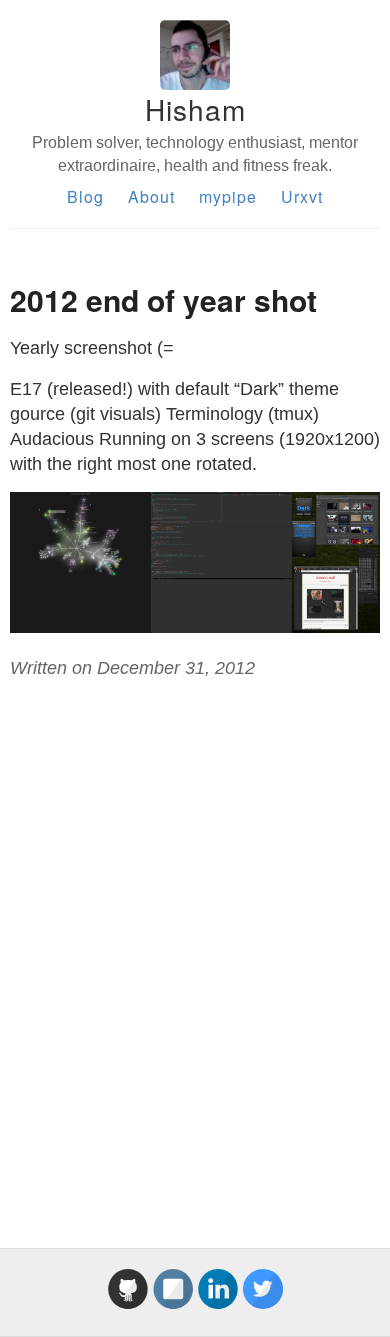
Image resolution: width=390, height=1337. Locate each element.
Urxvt (302, 196)
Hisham (195, 109)
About (151, 196)
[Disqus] (195, 941)
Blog (85, 196)
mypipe (228, 196)
